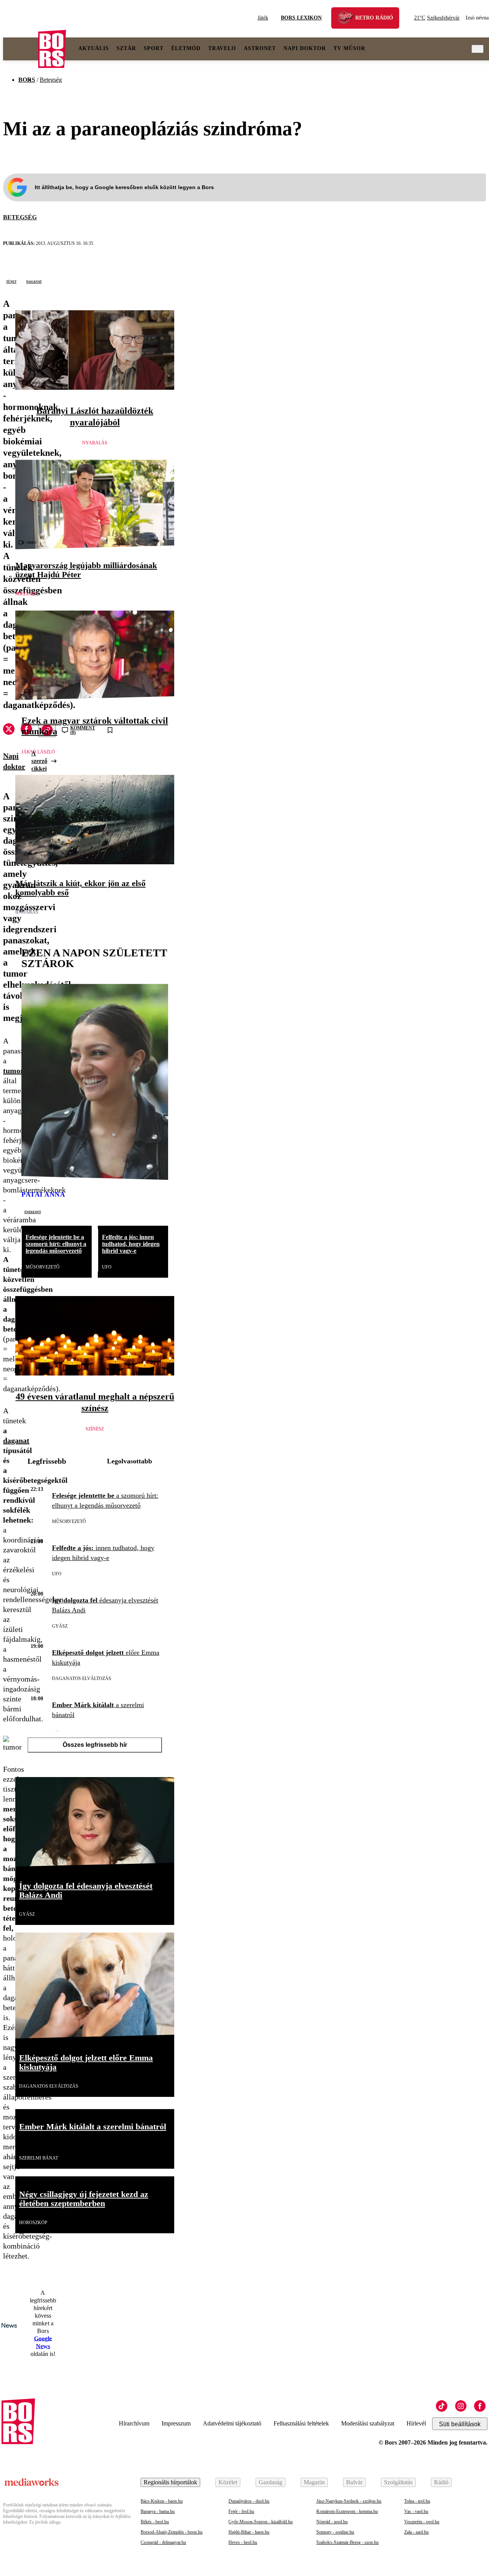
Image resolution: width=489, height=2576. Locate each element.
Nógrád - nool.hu (332, 2522)
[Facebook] (480, 2406)
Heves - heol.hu (243, 2542)
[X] (9, 730)
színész (95, 1429)
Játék (263, 18)
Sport (154, 48)
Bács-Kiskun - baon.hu (162, 2501)
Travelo (222, 48)
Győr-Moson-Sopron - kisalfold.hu (261, 2522)
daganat (34, 281)
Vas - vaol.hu (416, 2511)
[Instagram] (461, 2406)
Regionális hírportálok (170, 2482)
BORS (27, 80)
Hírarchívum (134, 2423)
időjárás (27, 912)
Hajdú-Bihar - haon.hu (249, 2532)
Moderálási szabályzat (368, 2423)
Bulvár (354, 2482)
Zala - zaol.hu (416, 2532)
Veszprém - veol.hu (422, 2522)
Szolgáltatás (398, 2482)
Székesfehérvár (437, 18)
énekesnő (33, 1212)
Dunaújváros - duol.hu (249, 2501)
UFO (107, 1267)
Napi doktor (305, 48)
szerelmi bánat (39, 2158)
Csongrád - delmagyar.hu (163, 2542)
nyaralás (95, 443)
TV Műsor (349, 48)
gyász (60, 1626)
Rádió (441, 2482)
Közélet (228, 2482)
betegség (20, 217)
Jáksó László (38, 752)
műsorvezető (43, 1267)
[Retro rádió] (348, 19)
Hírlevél (416, 2423)
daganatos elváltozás (82, 1678)
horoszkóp (33, 2223)
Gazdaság (270, 2482)
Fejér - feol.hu (241, 2511)
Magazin (314, 2482)
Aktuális (94, 48)
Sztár (126, 48)
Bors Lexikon (301, 18)
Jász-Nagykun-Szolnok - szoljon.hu (349, 2501)
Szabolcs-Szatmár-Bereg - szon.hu (347, 2542)
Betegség (51, 80)
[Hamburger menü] (21, 49)
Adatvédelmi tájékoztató (232, 2423)
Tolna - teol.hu (417, 2501)
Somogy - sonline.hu (335, 2532)
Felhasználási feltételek (301, 2423)
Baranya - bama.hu (158, 2511)
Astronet (260, 48)
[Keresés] (478, 49)
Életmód (186, 48)
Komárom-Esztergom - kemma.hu (347, 2511)
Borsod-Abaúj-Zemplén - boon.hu (172, 2532)
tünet (11, 281)
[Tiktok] (442, 2406)
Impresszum (176, 2423)
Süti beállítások (460, 2424)
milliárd (27, 594)
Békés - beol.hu (155, 2522)
